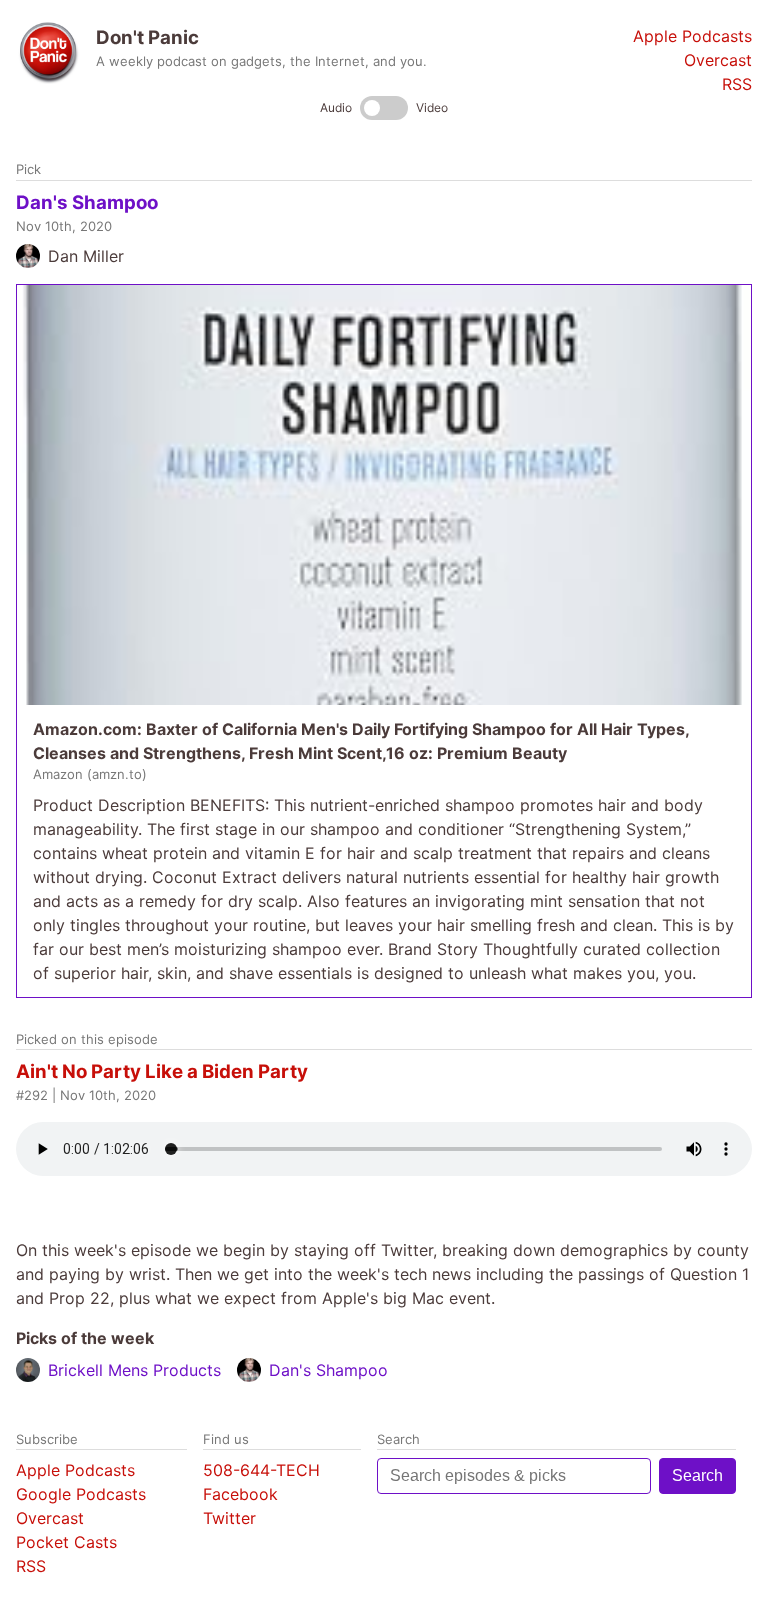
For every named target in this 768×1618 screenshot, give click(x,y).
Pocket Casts (66, 1542)
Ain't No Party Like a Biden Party (162, 1071)
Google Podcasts (81, 1494)
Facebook (240, 1494)
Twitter (229, 1518)
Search (697, 1475)
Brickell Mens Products (134, 1370)
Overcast (718, 60)
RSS (737, 84)
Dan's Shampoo (87, 202)
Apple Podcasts (692, 36)
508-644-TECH (261, 1470)
